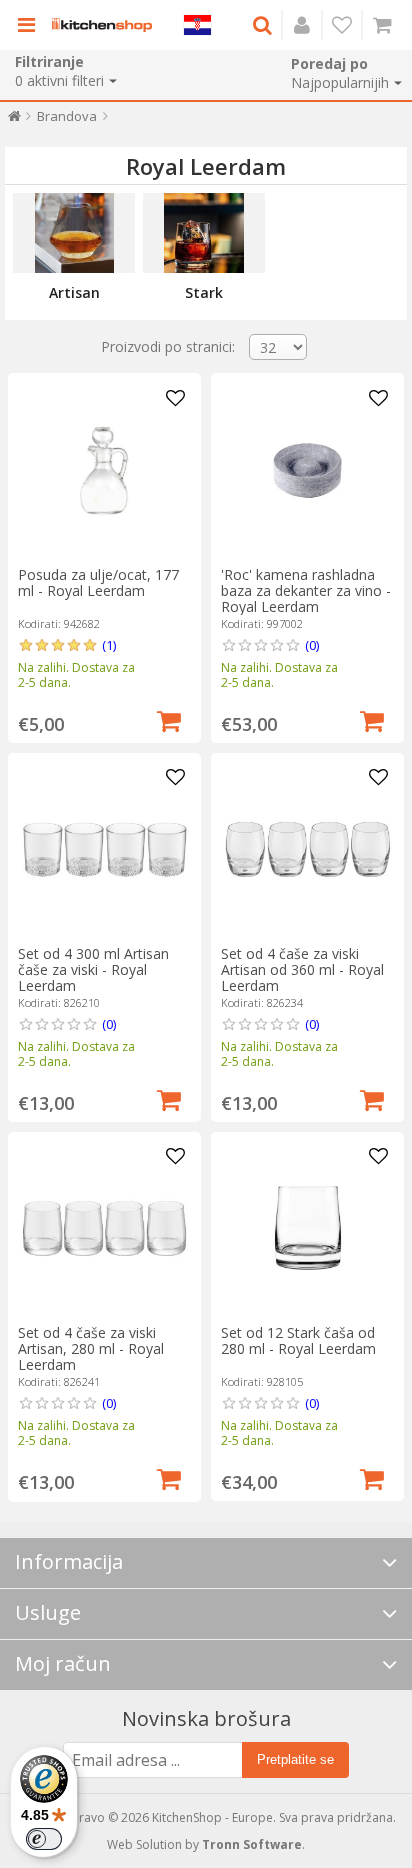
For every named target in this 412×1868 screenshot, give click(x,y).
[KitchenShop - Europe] (102, 25)
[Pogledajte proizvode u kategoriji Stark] (204, 232)
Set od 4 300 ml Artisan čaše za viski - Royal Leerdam (93, 969)
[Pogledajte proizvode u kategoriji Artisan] (74, 232)
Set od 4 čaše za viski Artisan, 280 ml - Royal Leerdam (91, 1348)
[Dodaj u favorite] (176, 399)
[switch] (44, 1839)
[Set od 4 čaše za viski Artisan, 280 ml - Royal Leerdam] (104, 1228)
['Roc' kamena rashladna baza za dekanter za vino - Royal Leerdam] (307, 470)
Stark (204, 292)
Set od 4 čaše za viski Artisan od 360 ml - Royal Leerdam (302, 969)
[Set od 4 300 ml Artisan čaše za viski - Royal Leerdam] (104, 849)
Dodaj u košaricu (169, 719)
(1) (109, 645)
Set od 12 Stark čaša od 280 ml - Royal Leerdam (298, 1340)
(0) (312, 645)
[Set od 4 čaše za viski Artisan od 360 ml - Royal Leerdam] (307, 849)
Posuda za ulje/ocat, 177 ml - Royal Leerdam (98, 582)
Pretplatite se (295, 1759)
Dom (14, 120)
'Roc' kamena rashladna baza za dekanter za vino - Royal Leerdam (306, 590)
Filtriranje (49, 61)
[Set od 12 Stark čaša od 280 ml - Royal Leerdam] (307, 1228)
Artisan (74, 292)
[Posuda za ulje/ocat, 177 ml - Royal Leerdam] (104, 470)
